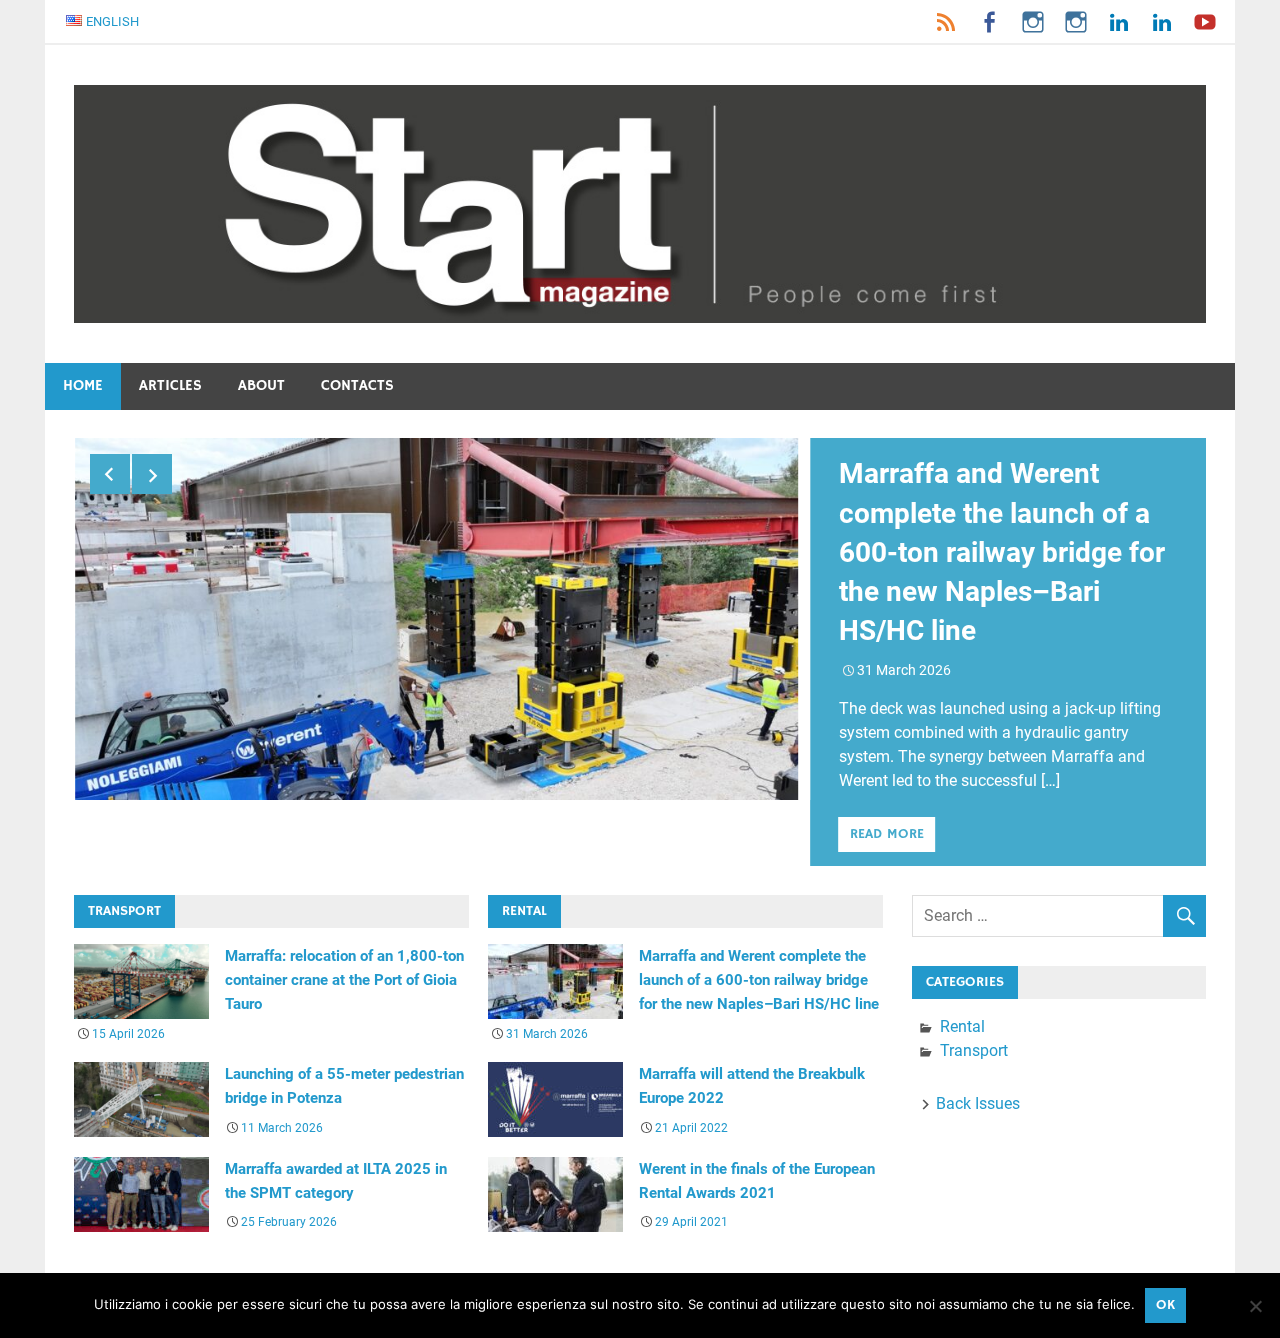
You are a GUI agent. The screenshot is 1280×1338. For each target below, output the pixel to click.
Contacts (357, 385)
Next (152, 474)
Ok (1165, 1305)
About (261, 385)
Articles (170, 385)
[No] (1255, 1306)
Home (83, 385)
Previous (110, 474)
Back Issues (978, 1103)
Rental (962, 1026)
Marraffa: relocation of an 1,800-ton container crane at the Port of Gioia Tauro (344, 980)
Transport (974, 1050)
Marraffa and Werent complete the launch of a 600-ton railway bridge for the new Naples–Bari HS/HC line (1002, 552)
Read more (887, 834)
